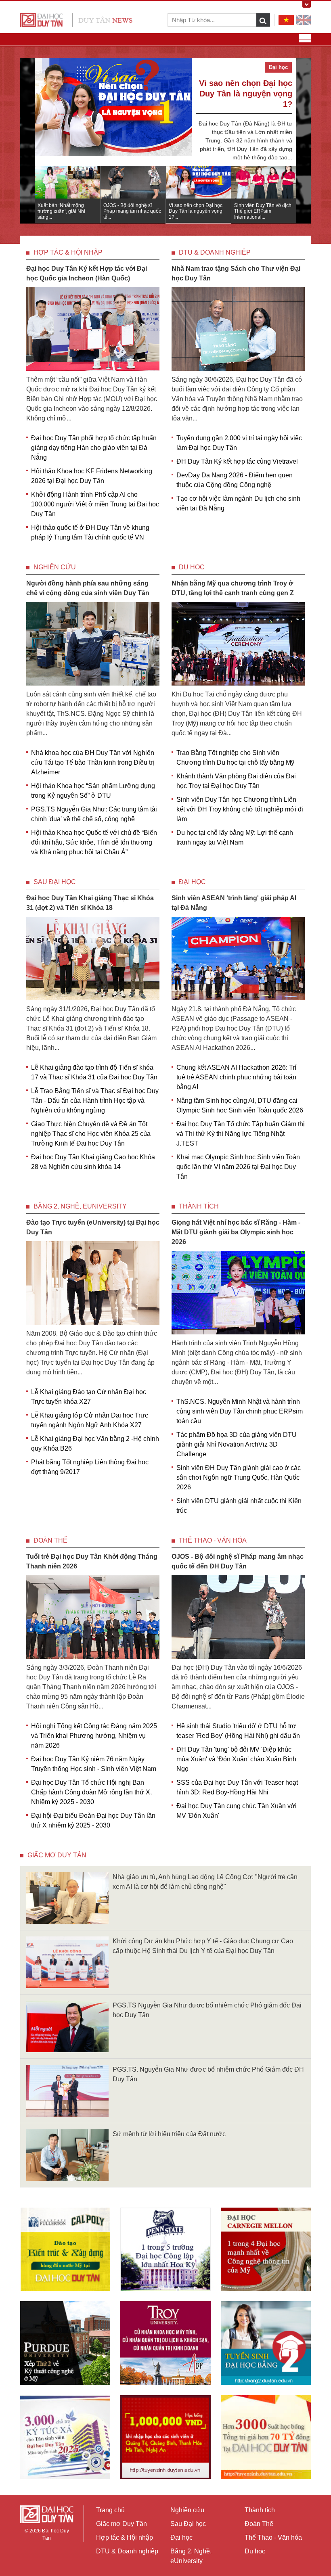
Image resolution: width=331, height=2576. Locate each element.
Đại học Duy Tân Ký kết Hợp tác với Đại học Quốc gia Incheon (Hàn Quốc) (87, 273)
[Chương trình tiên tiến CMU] (266, 2249)
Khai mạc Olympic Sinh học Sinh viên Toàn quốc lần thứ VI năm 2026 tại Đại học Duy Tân (238, 1167)
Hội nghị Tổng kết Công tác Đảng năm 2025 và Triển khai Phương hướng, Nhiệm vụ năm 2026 (94, 1736)
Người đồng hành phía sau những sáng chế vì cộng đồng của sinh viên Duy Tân (88, 588)
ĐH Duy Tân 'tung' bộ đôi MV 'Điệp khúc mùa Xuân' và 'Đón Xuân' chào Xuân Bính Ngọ (236, 1759)
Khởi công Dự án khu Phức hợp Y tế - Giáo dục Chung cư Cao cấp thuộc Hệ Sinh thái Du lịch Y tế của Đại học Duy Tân (203, 1946)
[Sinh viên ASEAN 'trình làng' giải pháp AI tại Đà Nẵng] (238, 958)
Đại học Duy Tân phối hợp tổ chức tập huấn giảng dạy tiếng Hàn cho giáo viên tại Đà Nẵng (94, 448)
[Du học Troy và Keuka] (165, 2343)
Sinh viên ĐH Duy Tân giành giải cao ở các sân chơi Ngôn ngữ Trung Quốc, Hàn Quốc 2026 (239, 1477)
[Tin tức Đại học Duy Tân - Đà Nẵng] (76, 20)
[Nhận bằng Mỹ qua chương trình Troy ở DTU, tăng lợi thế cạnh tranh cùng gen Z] (238, 643)
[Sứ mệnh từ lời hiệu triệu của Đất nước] (67, 2155)
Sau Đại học (55, 882)
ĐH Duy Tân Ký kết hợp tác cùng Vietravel (237, 461)
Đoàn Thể (50, 1540)
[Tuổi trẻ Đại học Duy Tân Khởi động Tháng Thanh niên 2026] (93, 1617)
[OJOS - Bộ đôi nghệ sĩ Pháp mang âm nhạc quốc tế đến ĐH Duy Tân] (238, 1617)
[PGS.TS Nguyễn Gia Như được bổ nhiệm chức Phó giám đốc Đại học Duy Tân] (67, 2026)
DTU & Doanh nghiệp (215, 252)
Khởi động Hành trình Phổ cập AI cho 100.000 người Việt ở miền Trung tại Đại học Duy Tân (95, 504)
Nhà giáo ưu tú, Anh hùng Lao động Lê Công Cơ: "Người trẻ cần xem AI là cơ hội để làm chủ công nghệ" (205, 1882)
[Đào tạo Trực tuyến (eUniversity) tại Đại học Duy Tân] (93, 1283)
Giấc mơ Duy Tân (57, 1855)
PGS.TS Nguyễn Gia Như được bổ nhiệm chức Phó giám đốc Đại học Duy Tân (207, 2010)
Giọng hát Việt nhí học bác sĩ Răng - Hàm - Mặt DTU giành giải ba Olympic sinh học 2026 (236, 1232)
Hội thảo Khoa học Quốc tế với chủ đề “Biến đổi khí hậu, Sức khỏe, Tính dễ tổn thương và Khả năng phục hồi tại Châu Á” (94, 842)
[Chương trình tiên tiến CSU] (65, 2249)
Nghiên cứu (55, 567)
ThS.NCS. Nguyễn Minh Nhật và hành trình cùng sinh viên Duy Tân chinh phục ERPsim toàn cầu (240, 1411)
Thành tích (199, 1206)
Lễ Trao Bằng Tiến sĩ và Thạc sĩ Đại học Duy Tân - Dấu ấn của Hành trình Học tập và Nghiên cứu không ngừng (95, 1101)
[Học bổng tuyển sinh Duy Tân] (266, 2437)
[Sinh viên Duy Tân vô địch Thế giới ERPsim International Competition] (113, 117)
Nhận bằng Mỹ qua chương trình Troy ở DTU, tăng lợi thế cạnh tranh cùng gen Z (233, 588)
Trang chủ (110, 2510)
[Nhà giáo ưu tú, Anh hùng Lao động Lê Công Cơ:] (67, 1897)
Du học (192, 567)
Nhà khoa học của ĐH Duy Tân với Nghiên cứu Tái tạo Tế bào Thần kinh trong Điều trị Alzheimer (93, 762)
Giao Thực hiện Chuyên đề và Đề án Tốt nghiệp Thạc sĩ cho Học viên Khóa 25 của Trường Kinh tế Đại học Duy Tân (91, 1134)
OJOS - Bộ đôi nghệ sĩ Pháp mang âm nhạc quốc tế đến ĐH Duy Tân (238, 1561)
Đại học (192, 882)
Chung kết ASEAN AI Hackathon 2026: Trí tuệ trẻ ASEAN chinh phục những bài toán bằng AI (236, 1077)
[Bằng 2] (266, 2343)
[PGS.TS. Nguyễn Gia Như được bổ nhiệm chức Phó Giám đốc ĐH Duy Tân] (67, 2090)
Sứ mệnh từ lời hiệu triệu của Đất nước (169, 2134)
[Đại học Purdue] (65, 2343)
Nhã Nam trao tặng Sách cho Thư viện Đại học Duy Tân (236, 273)
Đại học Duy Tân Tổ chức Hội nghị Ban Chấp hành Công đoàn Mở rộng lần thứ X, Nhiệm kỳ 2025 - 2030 (91, 1792)
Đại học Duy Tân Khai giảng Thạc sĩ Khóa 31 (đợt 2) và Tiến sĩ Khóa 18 (90, 903)
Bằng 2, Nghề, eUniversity (80, 1206)
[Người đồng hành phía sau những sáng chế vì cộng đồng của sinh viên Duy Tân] (93, 643)
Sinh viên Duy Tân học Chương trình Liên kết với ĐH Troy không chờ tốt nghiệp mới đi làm (240, 809)
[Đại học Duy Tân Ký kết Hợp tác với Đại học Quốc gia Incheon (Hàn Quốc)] (93, 329)
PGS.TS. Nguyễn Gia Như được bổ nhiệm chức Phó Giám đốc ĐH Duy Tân (208, 2074)
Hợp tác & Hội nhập (68, 252)
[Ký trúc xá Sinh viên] (65, 2437)
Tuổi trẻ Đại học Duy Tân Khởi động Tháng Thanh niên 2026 (92, 1561)
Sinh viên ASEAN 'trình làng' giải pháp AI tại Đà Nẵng (234, 903)
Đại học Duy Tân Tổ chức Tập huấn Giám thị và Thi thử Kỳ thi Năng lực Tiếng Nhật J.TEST (241, 1134)
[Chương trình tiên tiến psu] (165, 2249)
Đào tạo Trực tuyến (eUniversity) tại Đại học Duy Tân (93, 1227)
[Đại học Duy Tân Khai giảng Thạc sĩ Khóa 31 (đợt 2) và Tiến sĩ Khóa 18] (93, 958)
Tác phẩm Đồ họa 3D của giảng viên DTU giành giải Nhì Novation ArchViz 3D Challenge (237, 1444)
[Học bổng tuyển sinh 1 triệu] (165, 2437)
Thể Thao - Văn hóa (213, 1540)
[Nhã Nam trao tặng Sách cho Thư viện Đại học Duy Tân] (238, 329)
